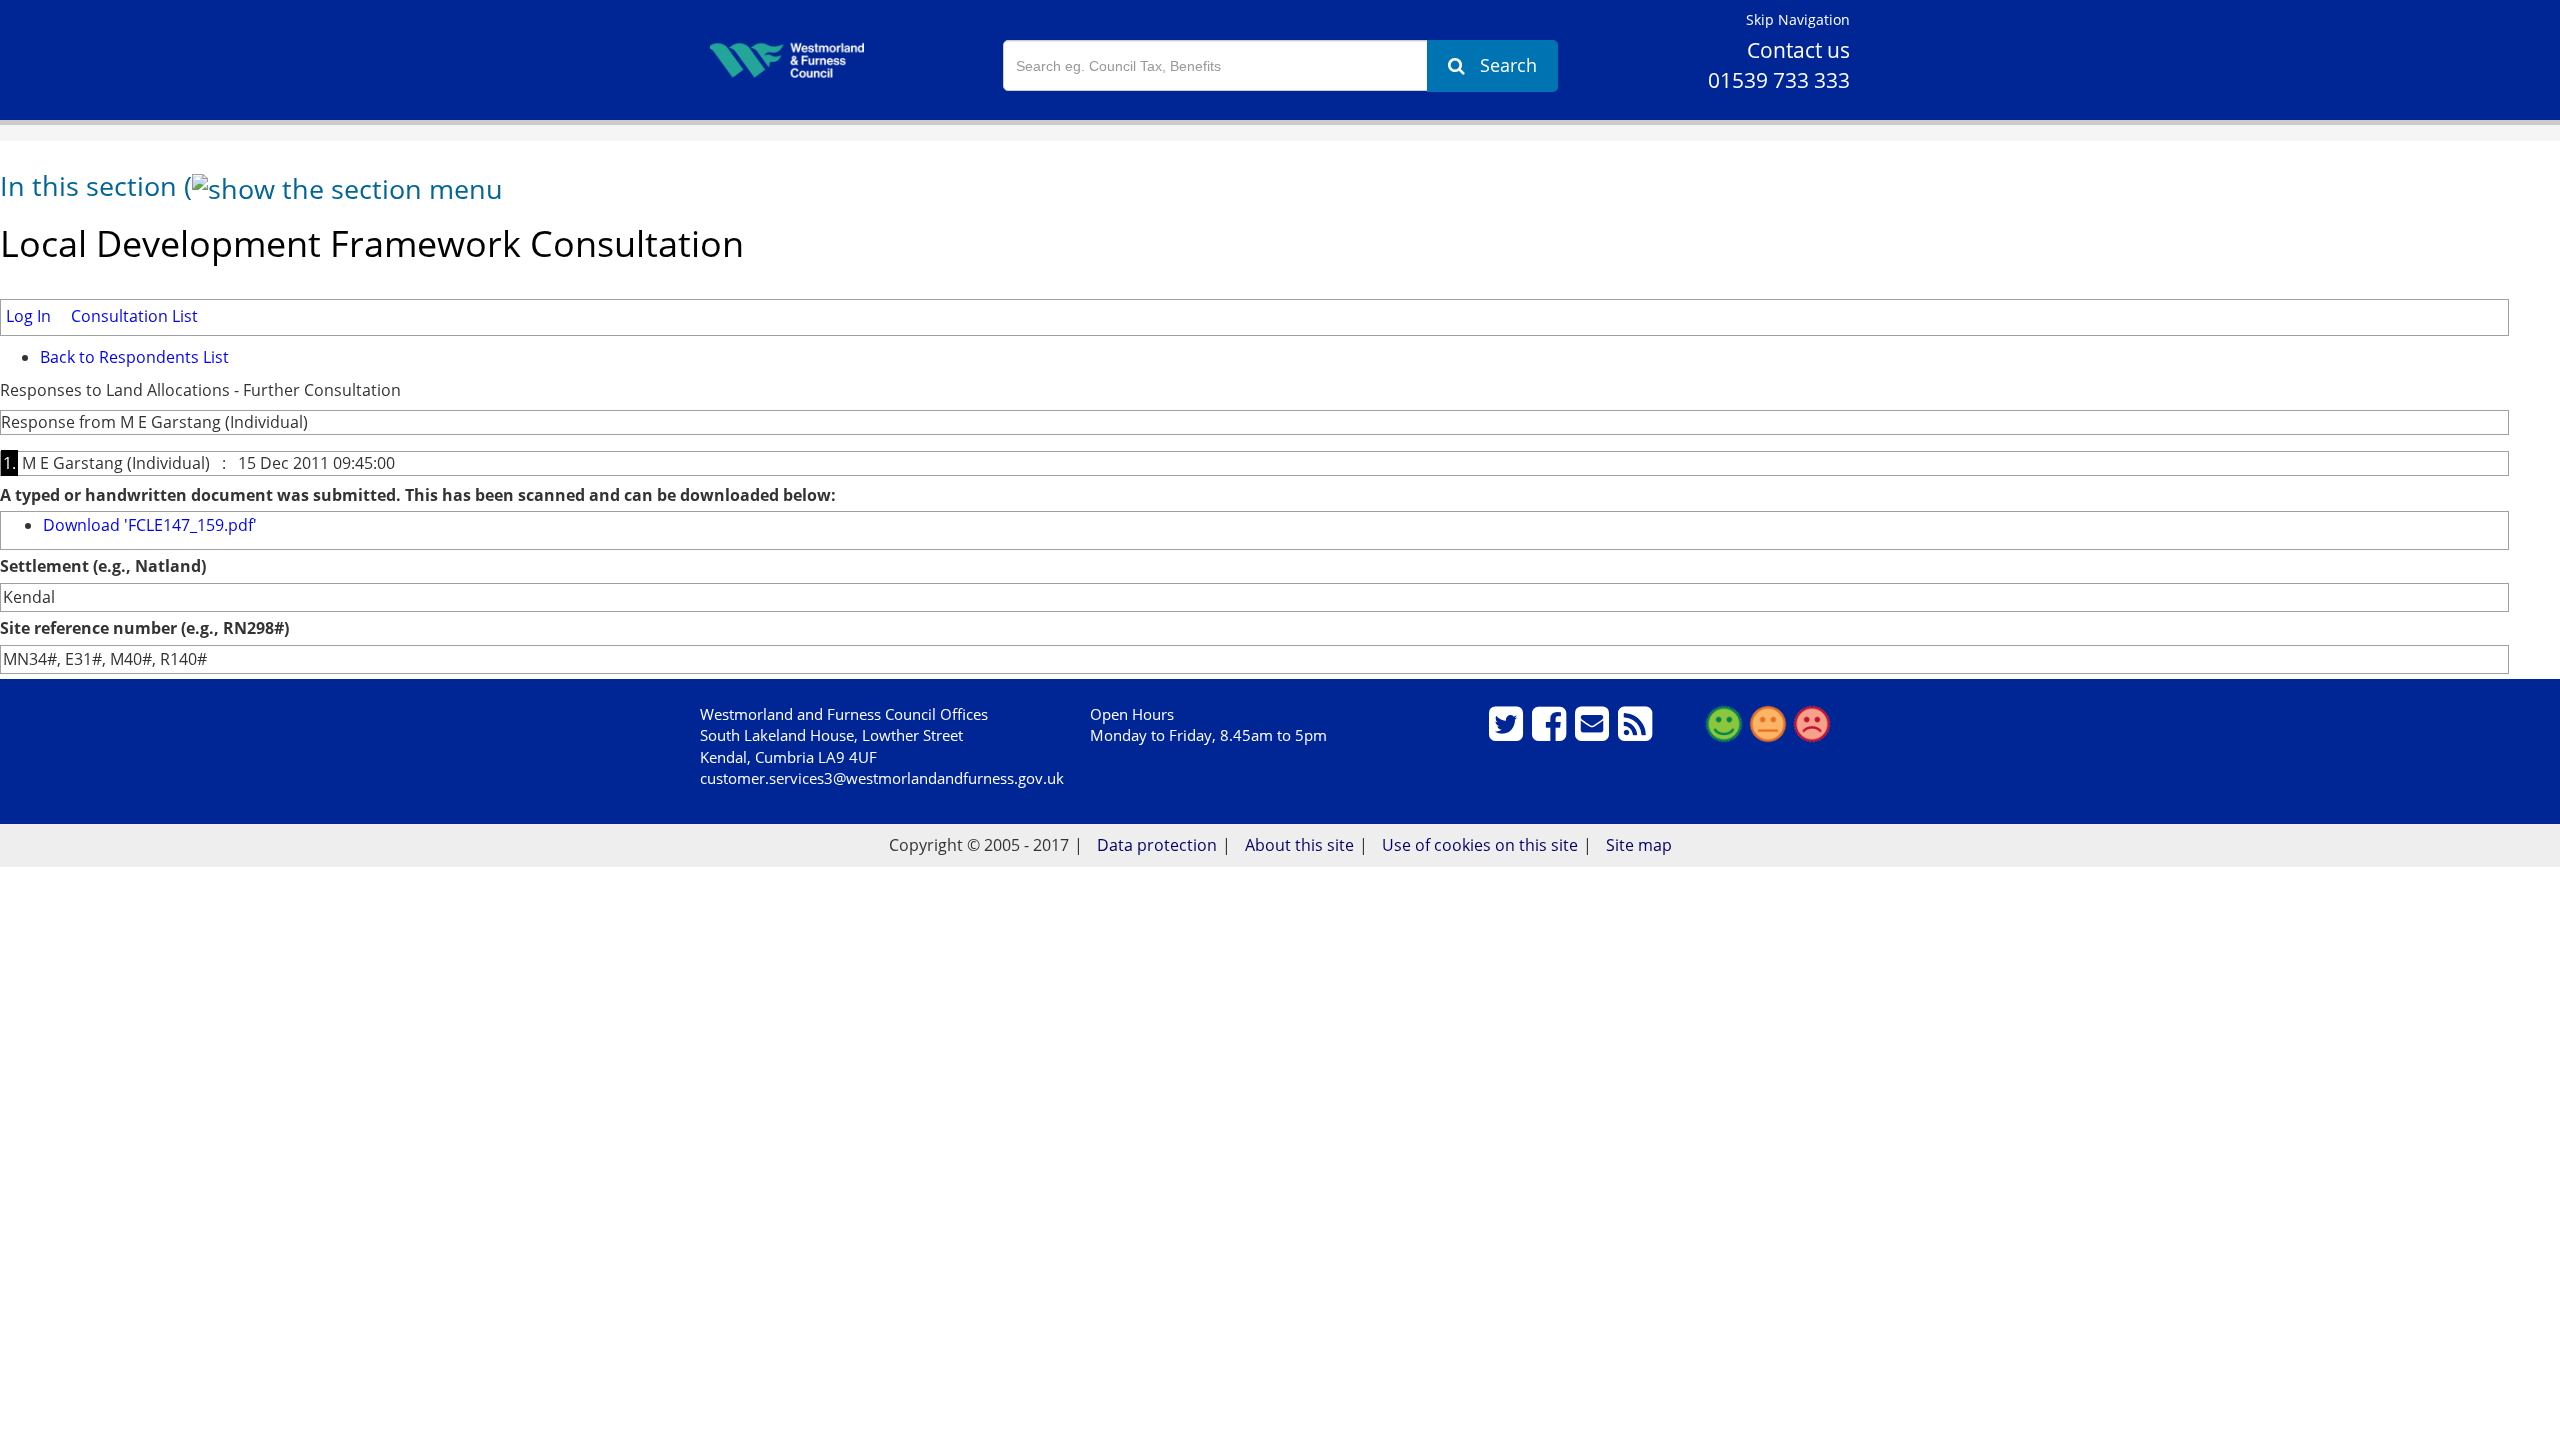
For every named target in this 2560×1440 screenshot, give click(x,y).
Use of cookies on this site (1480, 845)
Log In (28, 316)
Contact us (1798, 50)
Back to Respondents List (134, 357)
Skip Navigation (1798, 19)
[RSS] (1637, 732)
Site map (1639, 845)
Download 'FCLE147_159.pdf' (150, 525)
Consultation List (134, 316)
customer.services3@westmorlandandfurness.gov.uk (882, 778)
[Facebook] (1551, 732)
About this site (1299, 845)
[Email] (1594, 732)
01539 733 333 (1779, 80)
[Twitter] (1508, 732)
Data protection (1157, 845)
